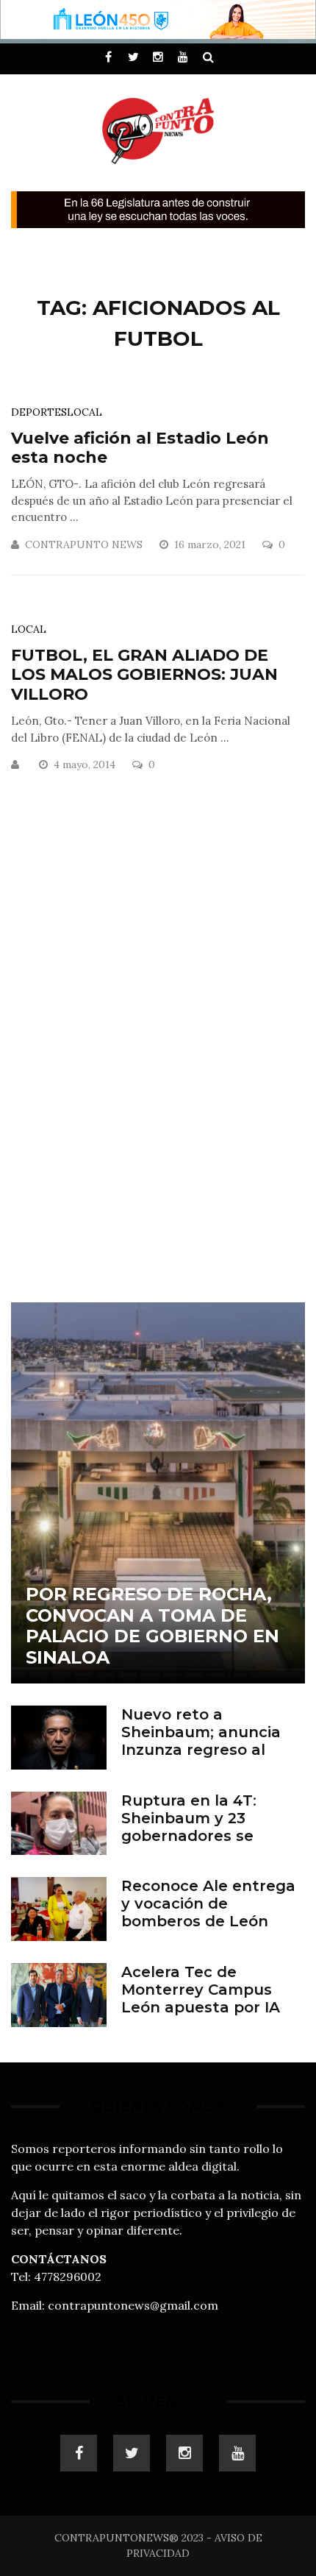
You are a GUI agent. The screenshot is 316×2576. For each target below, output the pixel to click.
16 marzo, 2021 (211, 544)
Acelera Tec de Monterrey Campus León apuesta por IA (201, 1990)
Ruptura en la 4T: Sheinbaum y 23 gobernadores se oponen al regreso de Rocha (205, 1836)
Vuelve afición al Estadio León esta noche (140, 448)
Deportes (39, 412)
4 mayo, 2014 (86, 764)
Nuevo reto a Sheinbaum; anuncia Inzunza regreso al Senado (201, 1741)
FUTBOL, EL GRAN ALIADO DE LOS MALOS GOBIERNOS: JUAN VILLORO (144, 675)
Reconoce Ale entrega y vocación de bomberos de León (208, 1903)
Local (85, 412)
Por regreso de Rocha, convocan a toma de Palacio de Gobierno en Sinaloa (152, 1626)
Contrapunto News (84, 544)
